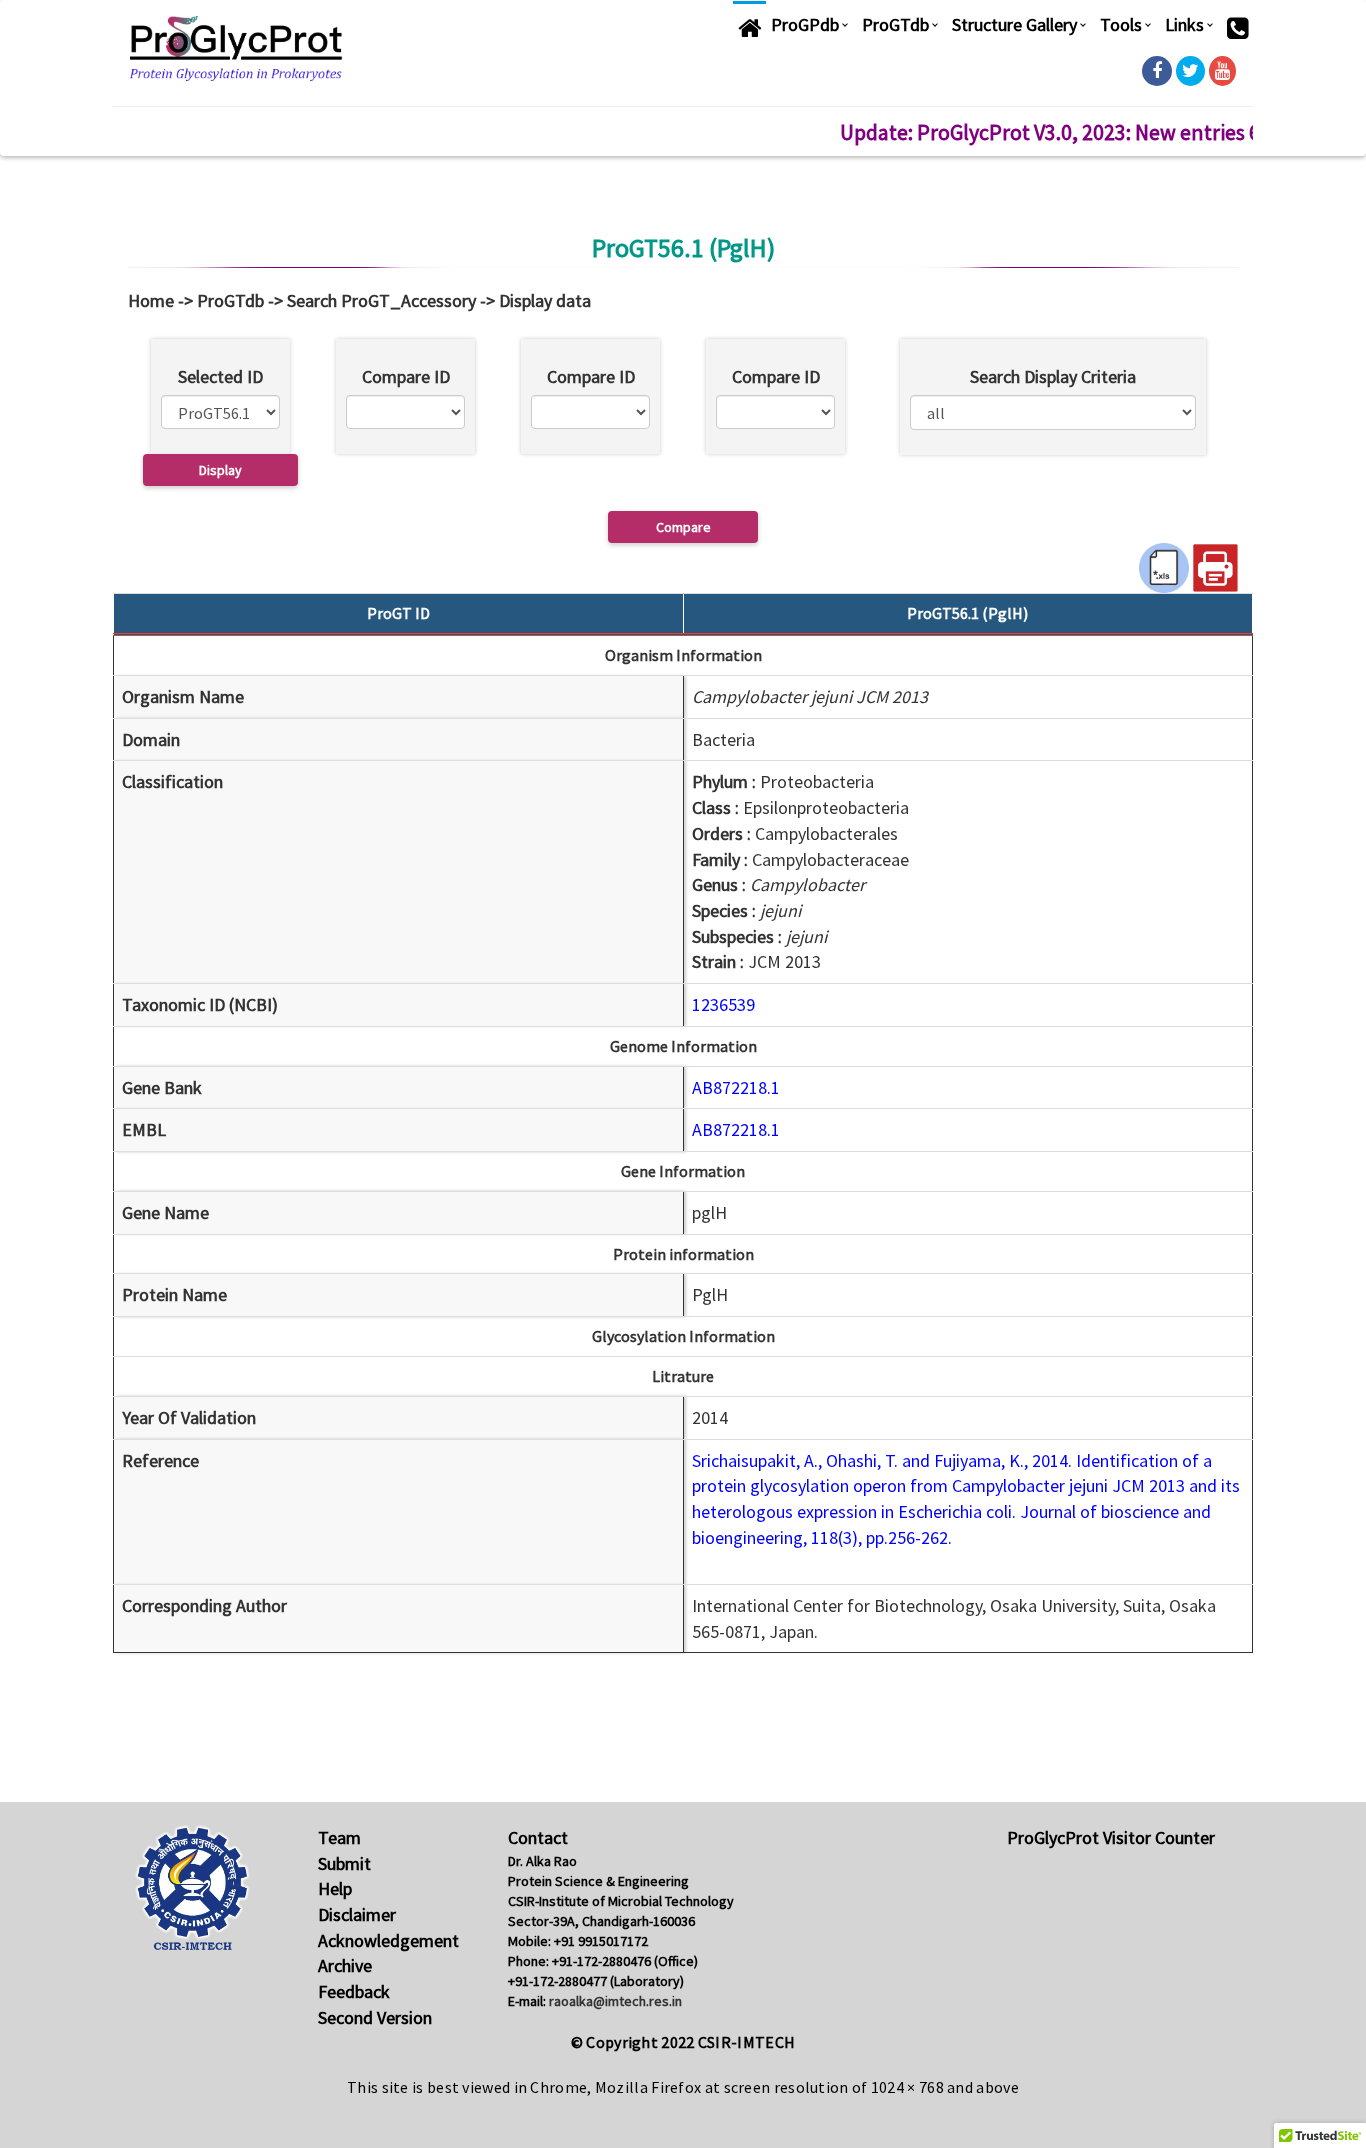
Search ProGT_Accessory (381, 300)
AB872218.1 (736, 1087)
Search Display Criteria (1053, 376)
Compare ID (406, 376)
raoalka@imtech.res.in (615, 2001)
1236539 (723, 1004)
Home (151, 300)
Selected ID (220, 376)
